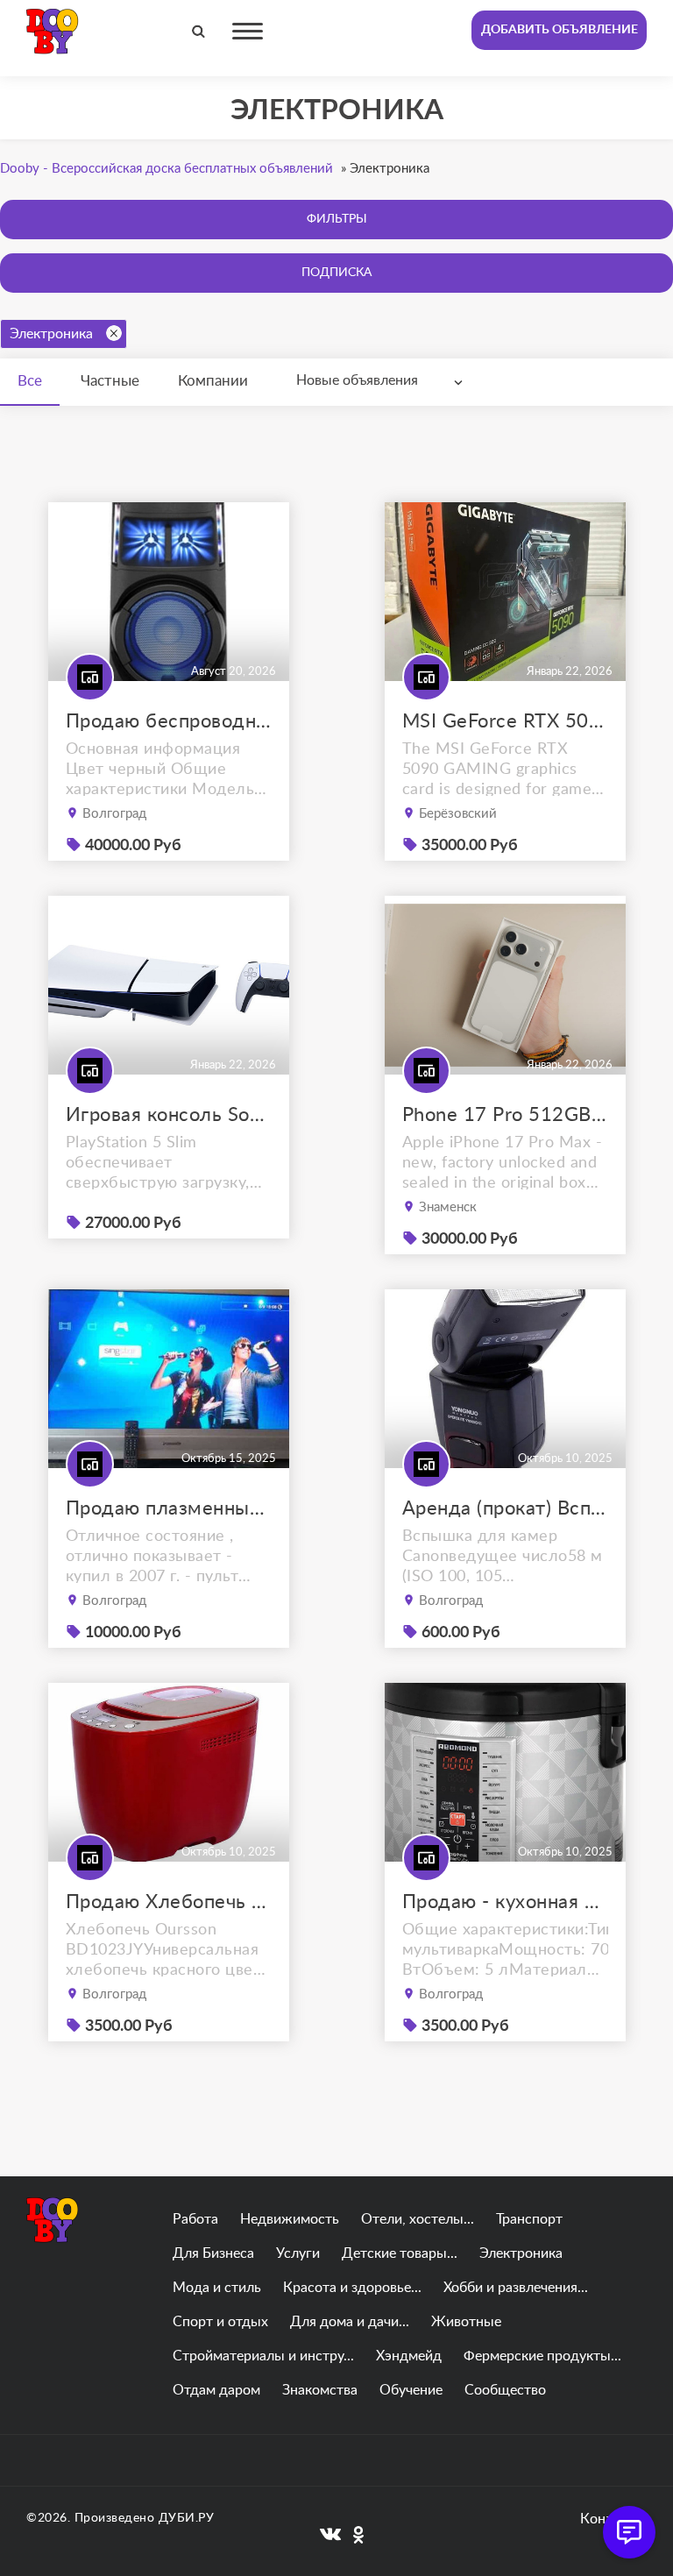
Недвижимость (290, 2219)
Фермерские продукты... (542, 2356)
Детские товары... (400, 2253)
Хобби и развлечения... (516, 2288)
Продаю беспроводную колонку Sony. (169, 721)
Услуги (298, 2253)
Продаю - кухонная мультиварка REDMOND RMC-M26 (505, 1902)
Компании (213, 381)
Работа (195, 2219)
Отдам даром (216, 2390)
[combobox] (383, 381)
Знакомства (320, 2390)
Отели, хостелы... (418, 2219)
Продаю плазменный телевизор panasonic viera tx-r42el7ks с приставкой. (169, 1508)
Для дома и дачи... (350, 2322)
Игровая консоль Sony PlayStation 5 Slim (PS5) (169, 1115)
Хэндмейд (409, 2356)
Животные (466, 2322)
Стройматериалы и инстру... (263, 2356)
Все (30, 381)
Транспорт (529, 2219)
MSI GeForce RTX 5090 (505, 721)
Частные (110, 381)
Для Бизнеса (213, 2253)
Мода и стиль (217, 2288)
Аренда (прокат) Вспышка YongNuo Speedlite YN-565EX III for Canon (505, 1508)
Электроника (51, 334)
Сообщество (505, 2390)
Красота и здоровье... (352, 2288)
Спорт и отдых (220, 2322)
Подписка (336, 273)
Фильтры (337, 219)
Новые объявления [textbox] (357, 380)
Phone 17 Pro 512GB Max (505, 1115)
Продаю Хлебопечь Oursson (169, 1902)
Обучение (411, 2390)
